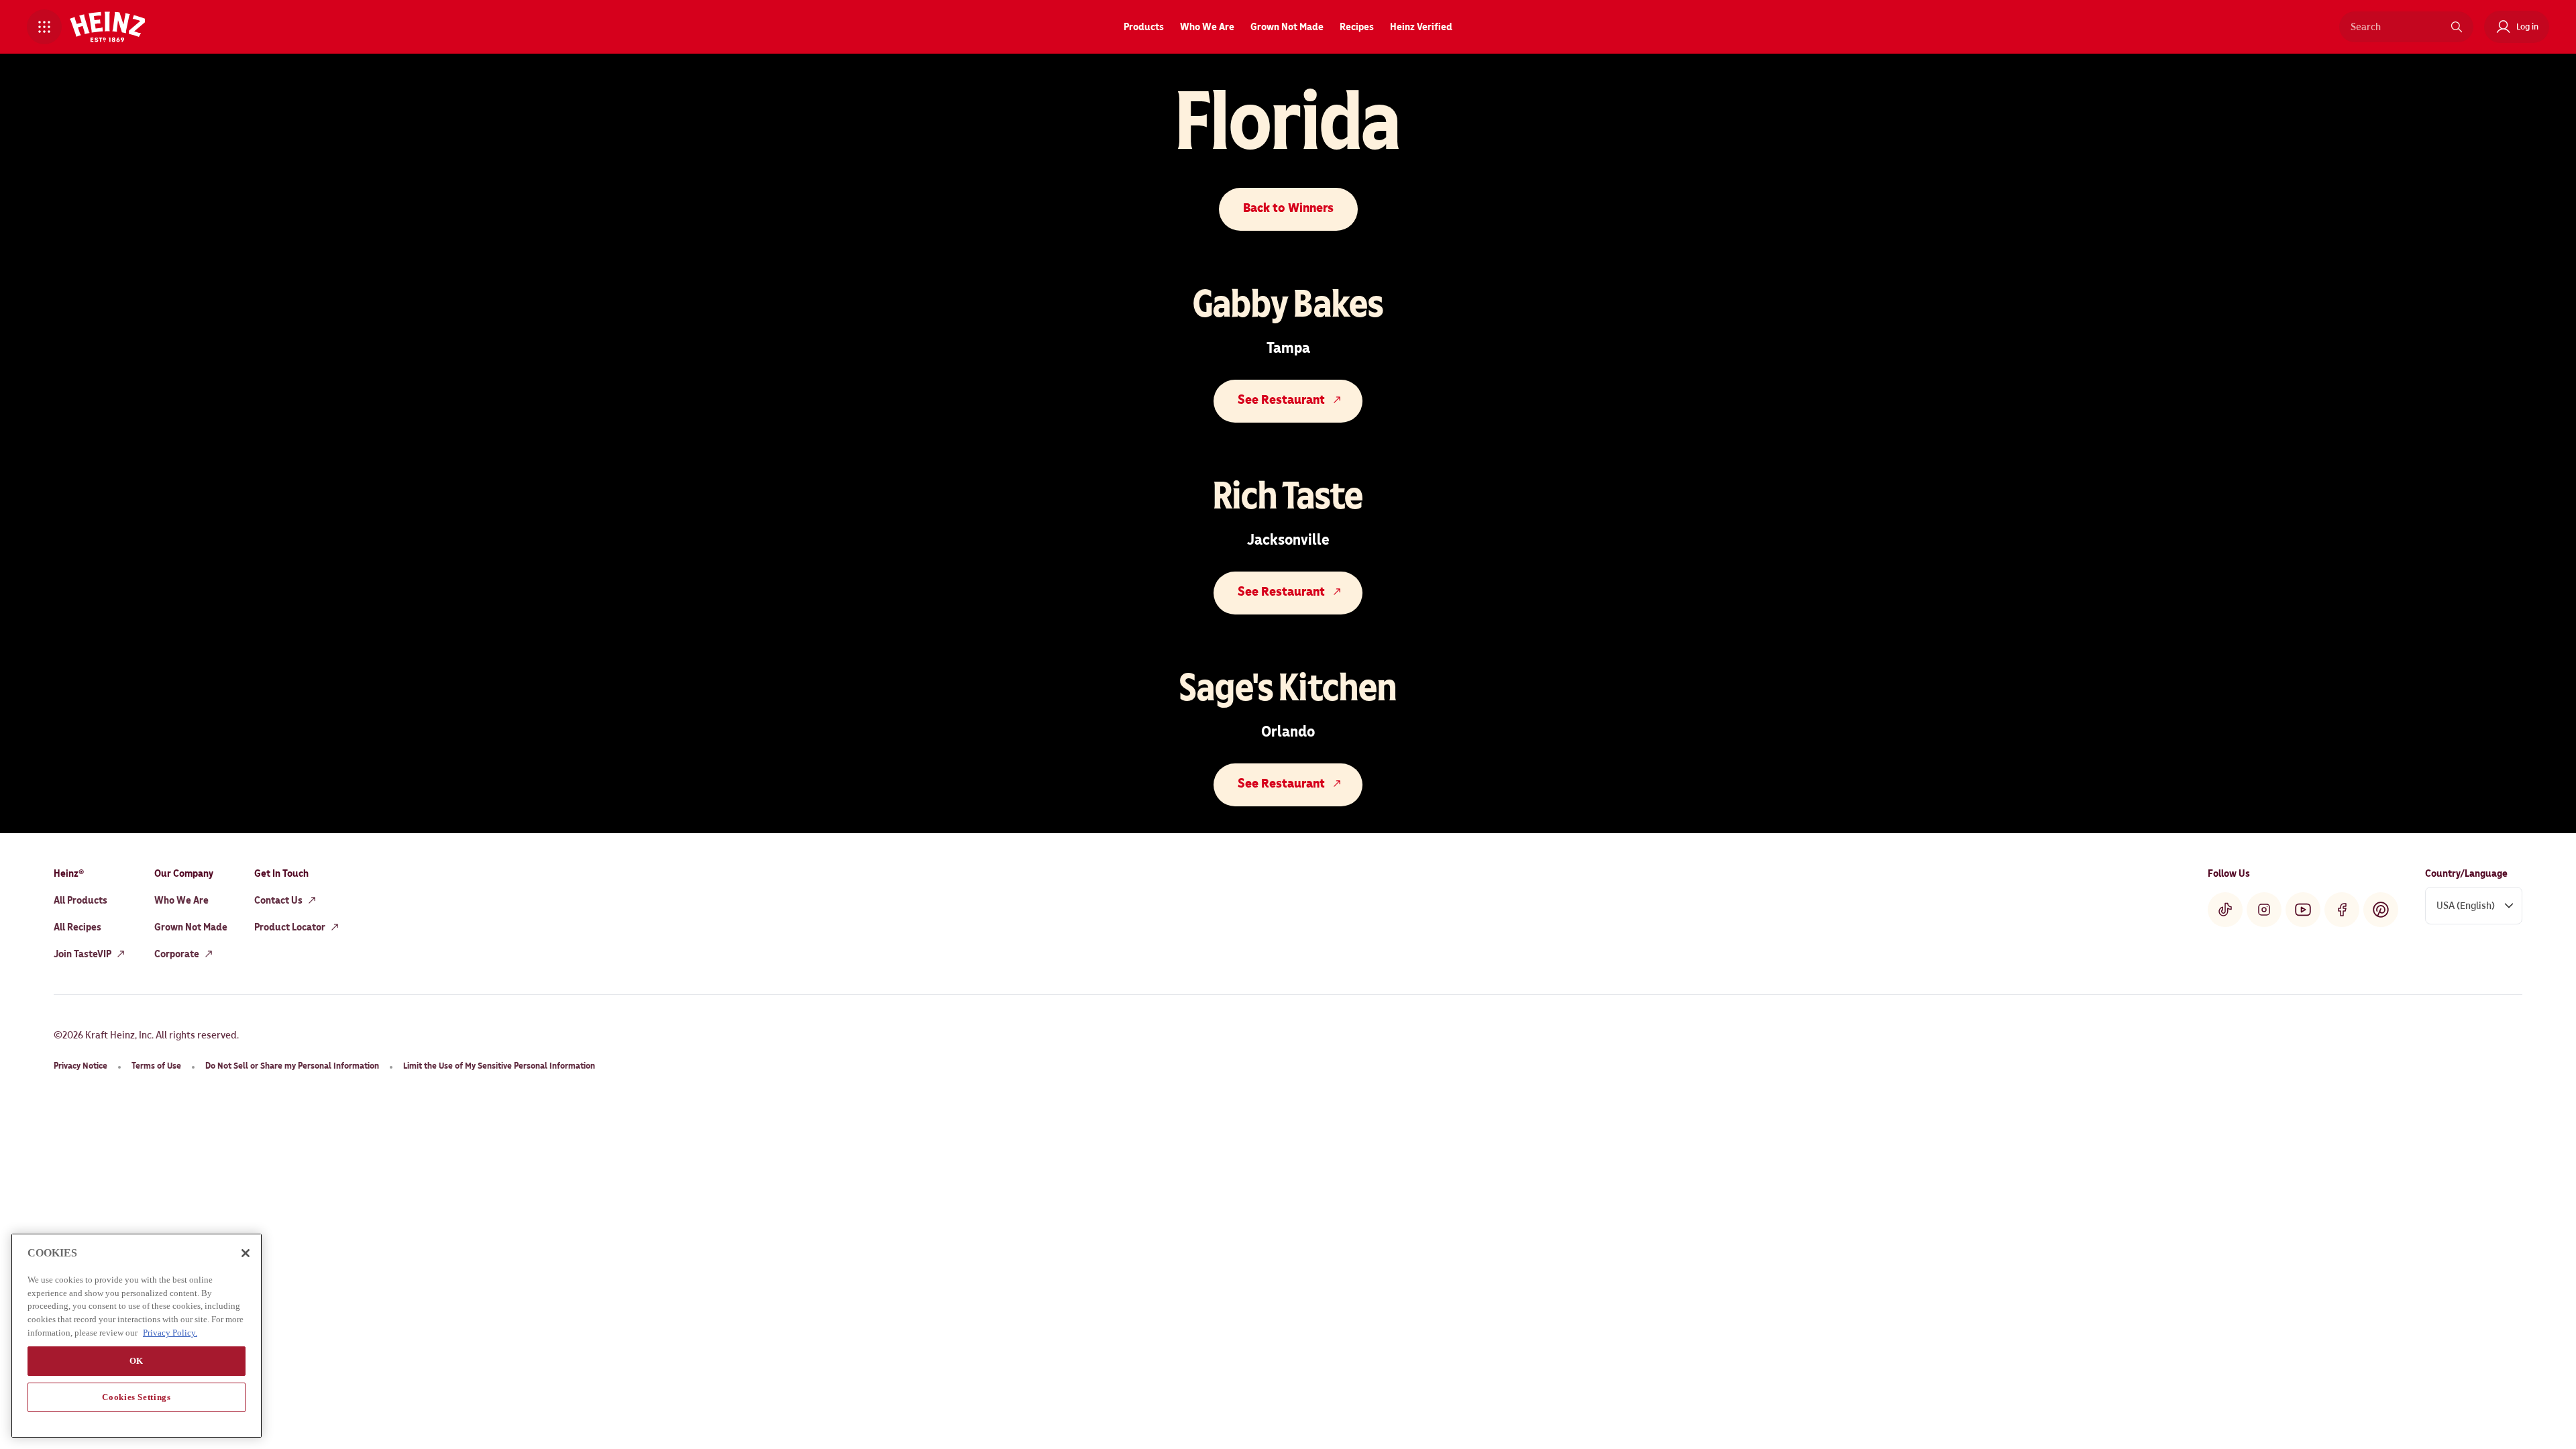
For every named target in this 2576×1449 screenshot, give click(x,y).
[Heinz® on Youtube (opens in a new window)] (2303, 910)
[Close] (246, 1253)
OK (137, 1360)
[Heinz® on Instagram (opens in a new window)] (2264, 910)
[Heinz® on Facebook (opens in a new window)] (2342, 910)
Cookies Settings (137, 1396)
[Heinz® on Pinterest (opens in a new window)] (2381, 910)
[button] (44, 27)
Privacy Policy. (170, 1332)
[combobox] (2396, 27)
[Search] (2457, 27)
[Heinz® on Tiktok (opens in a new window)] (2225, 910)
